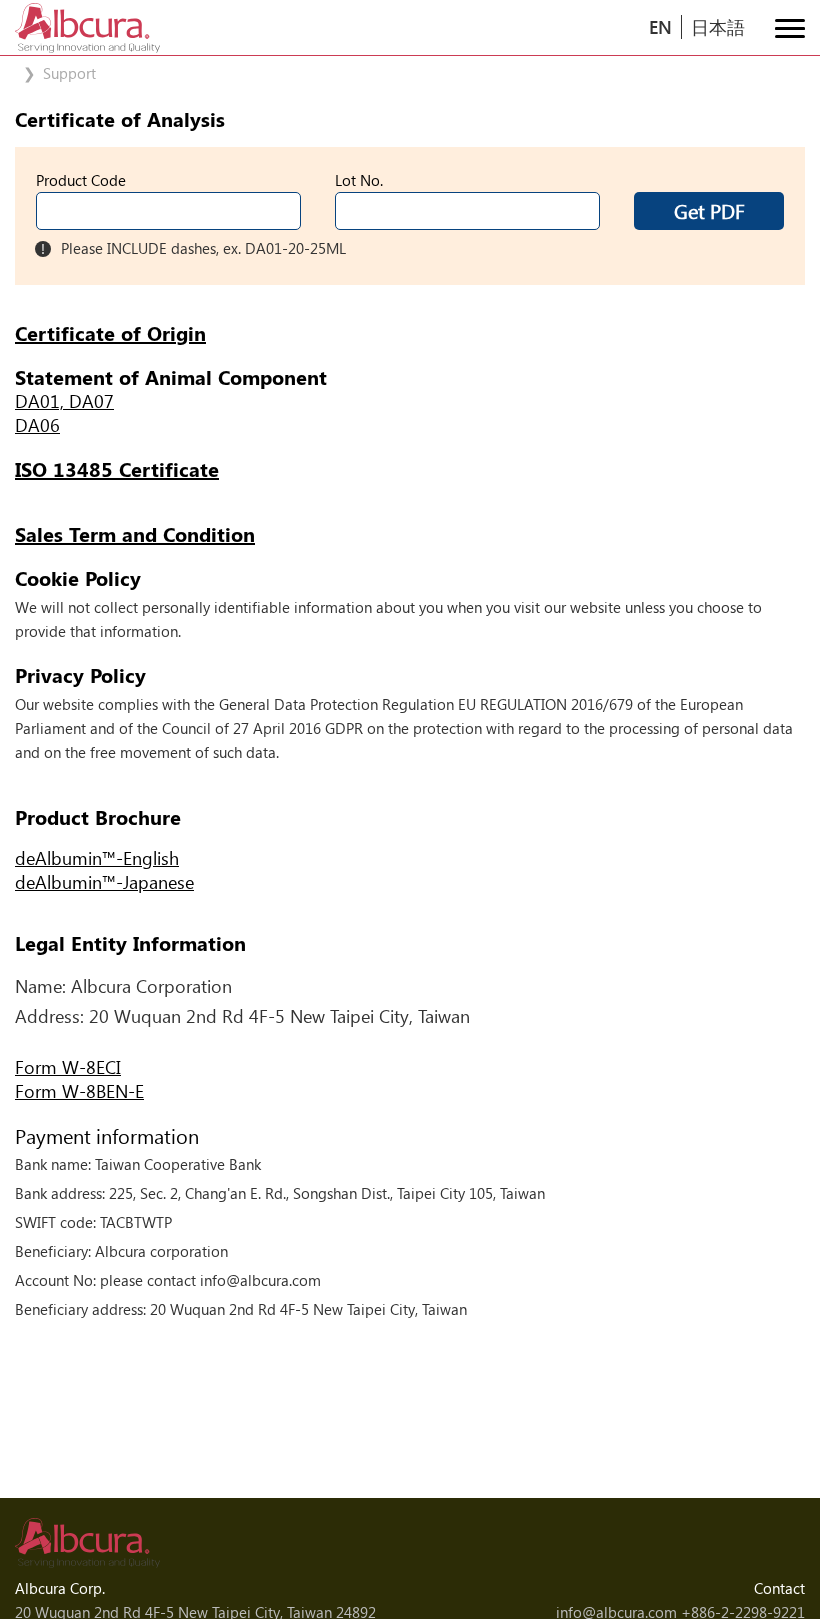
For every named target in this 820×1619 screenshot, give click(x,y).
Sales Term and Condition (135, 534)
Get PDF (709, 210)
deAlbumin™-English (97, 858)
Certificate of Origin (110, 333)
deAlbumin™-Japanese (104, 882)
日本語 (718, 26)
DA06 (37, 425)
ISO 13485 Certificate (117, 469)
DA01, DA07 (64, 401)
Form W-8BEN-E (79, 1091)
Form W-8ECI (68, 1067)
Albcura (87, 28)
